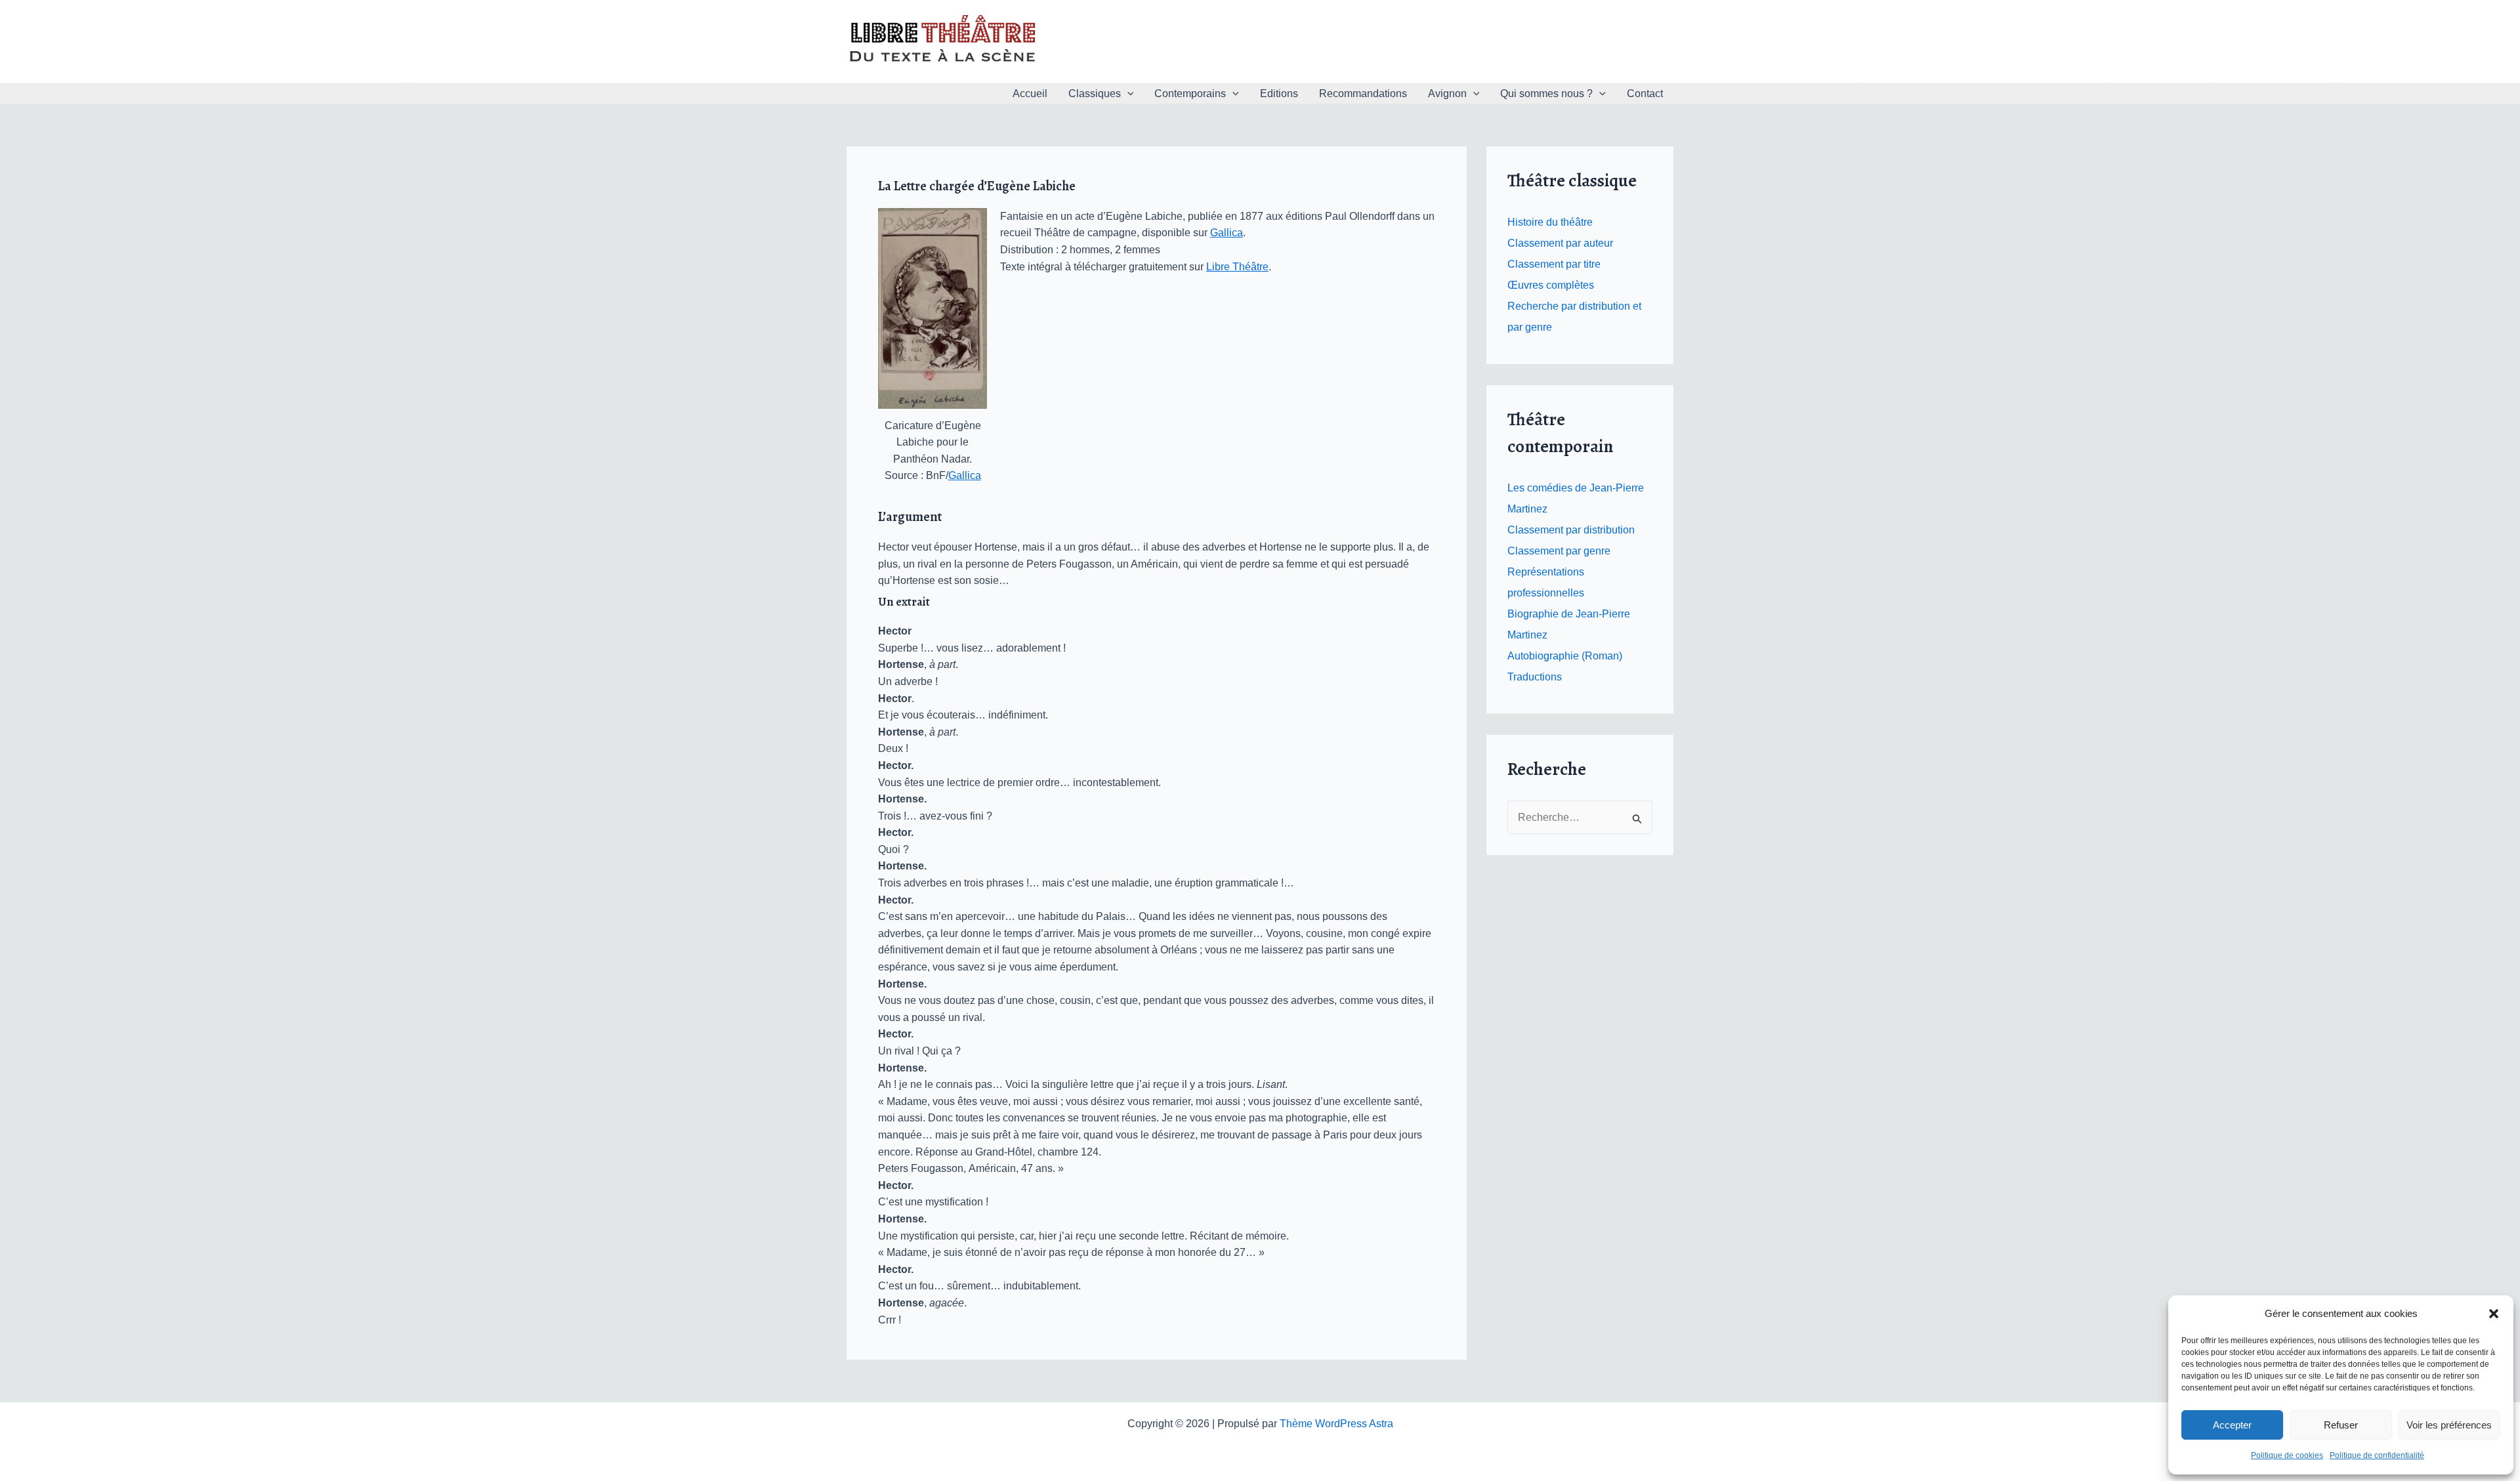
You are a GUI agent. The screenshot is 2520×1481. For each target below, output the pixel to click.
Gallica (965, 475)
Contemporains (1190, 94)
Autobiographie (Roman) (1565, 656)
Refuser (2341, 1425)
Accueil (1030, 94)
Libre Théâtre (1237, 267)
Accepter (2232, 1425)
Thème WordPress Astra (1336, 1424)
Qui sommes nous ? (1546, 94)
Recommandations (1363, 94)
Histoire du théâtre (1550, 222)
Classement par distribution (1571, 530)
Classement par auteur (1560, 243)
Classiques (1095, 94)
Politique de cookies (2287, 1455)
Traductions (1535, 677)
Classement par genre (1559, 551)
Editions (1279, 94)
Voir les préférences (2449, 1425)
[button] (2494, 1314)
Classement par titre (1554, 264)
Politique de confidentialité (2377, 1455)
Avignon (1447, 94)
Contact (1645, 94)
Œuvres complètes (1551, 285)
